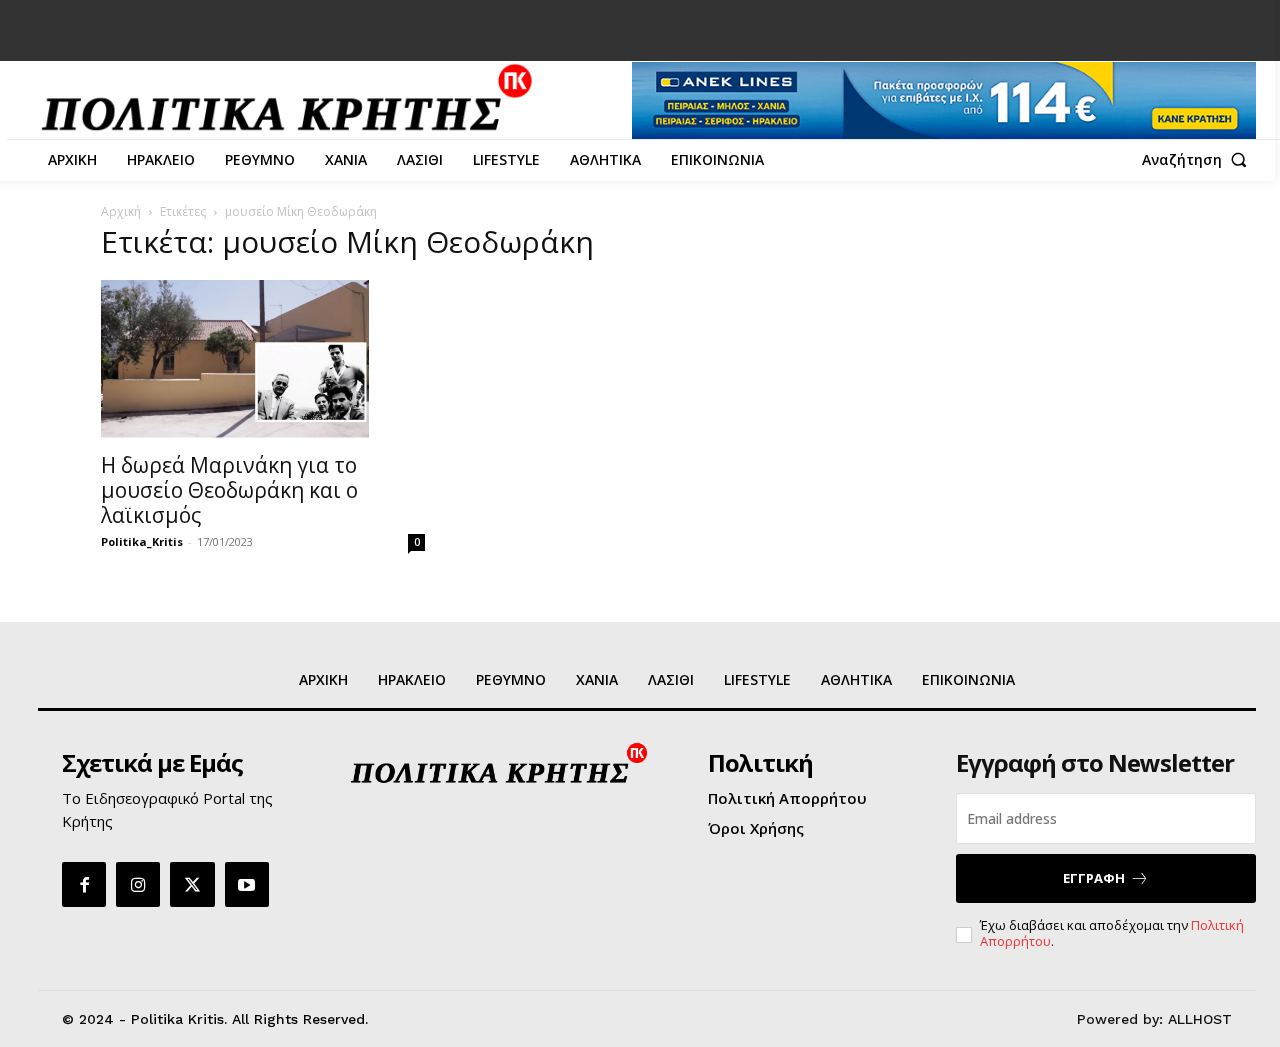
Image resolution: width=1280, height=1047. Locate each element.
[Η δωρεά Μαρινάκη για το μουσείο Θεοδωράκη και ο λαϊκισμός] (263, 360)
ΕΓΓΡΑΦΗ (1094, 878)
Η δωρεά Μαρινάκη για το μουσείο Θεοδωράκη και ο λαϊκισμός (229, 490)
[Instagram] (138, 884)
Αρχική (121, 211)
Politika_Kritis (142, 541)
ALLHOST (1200, 1019)
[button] (1199, 160)
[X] (192, 884)
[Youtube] (247, 884)
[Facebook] (84, 884)
